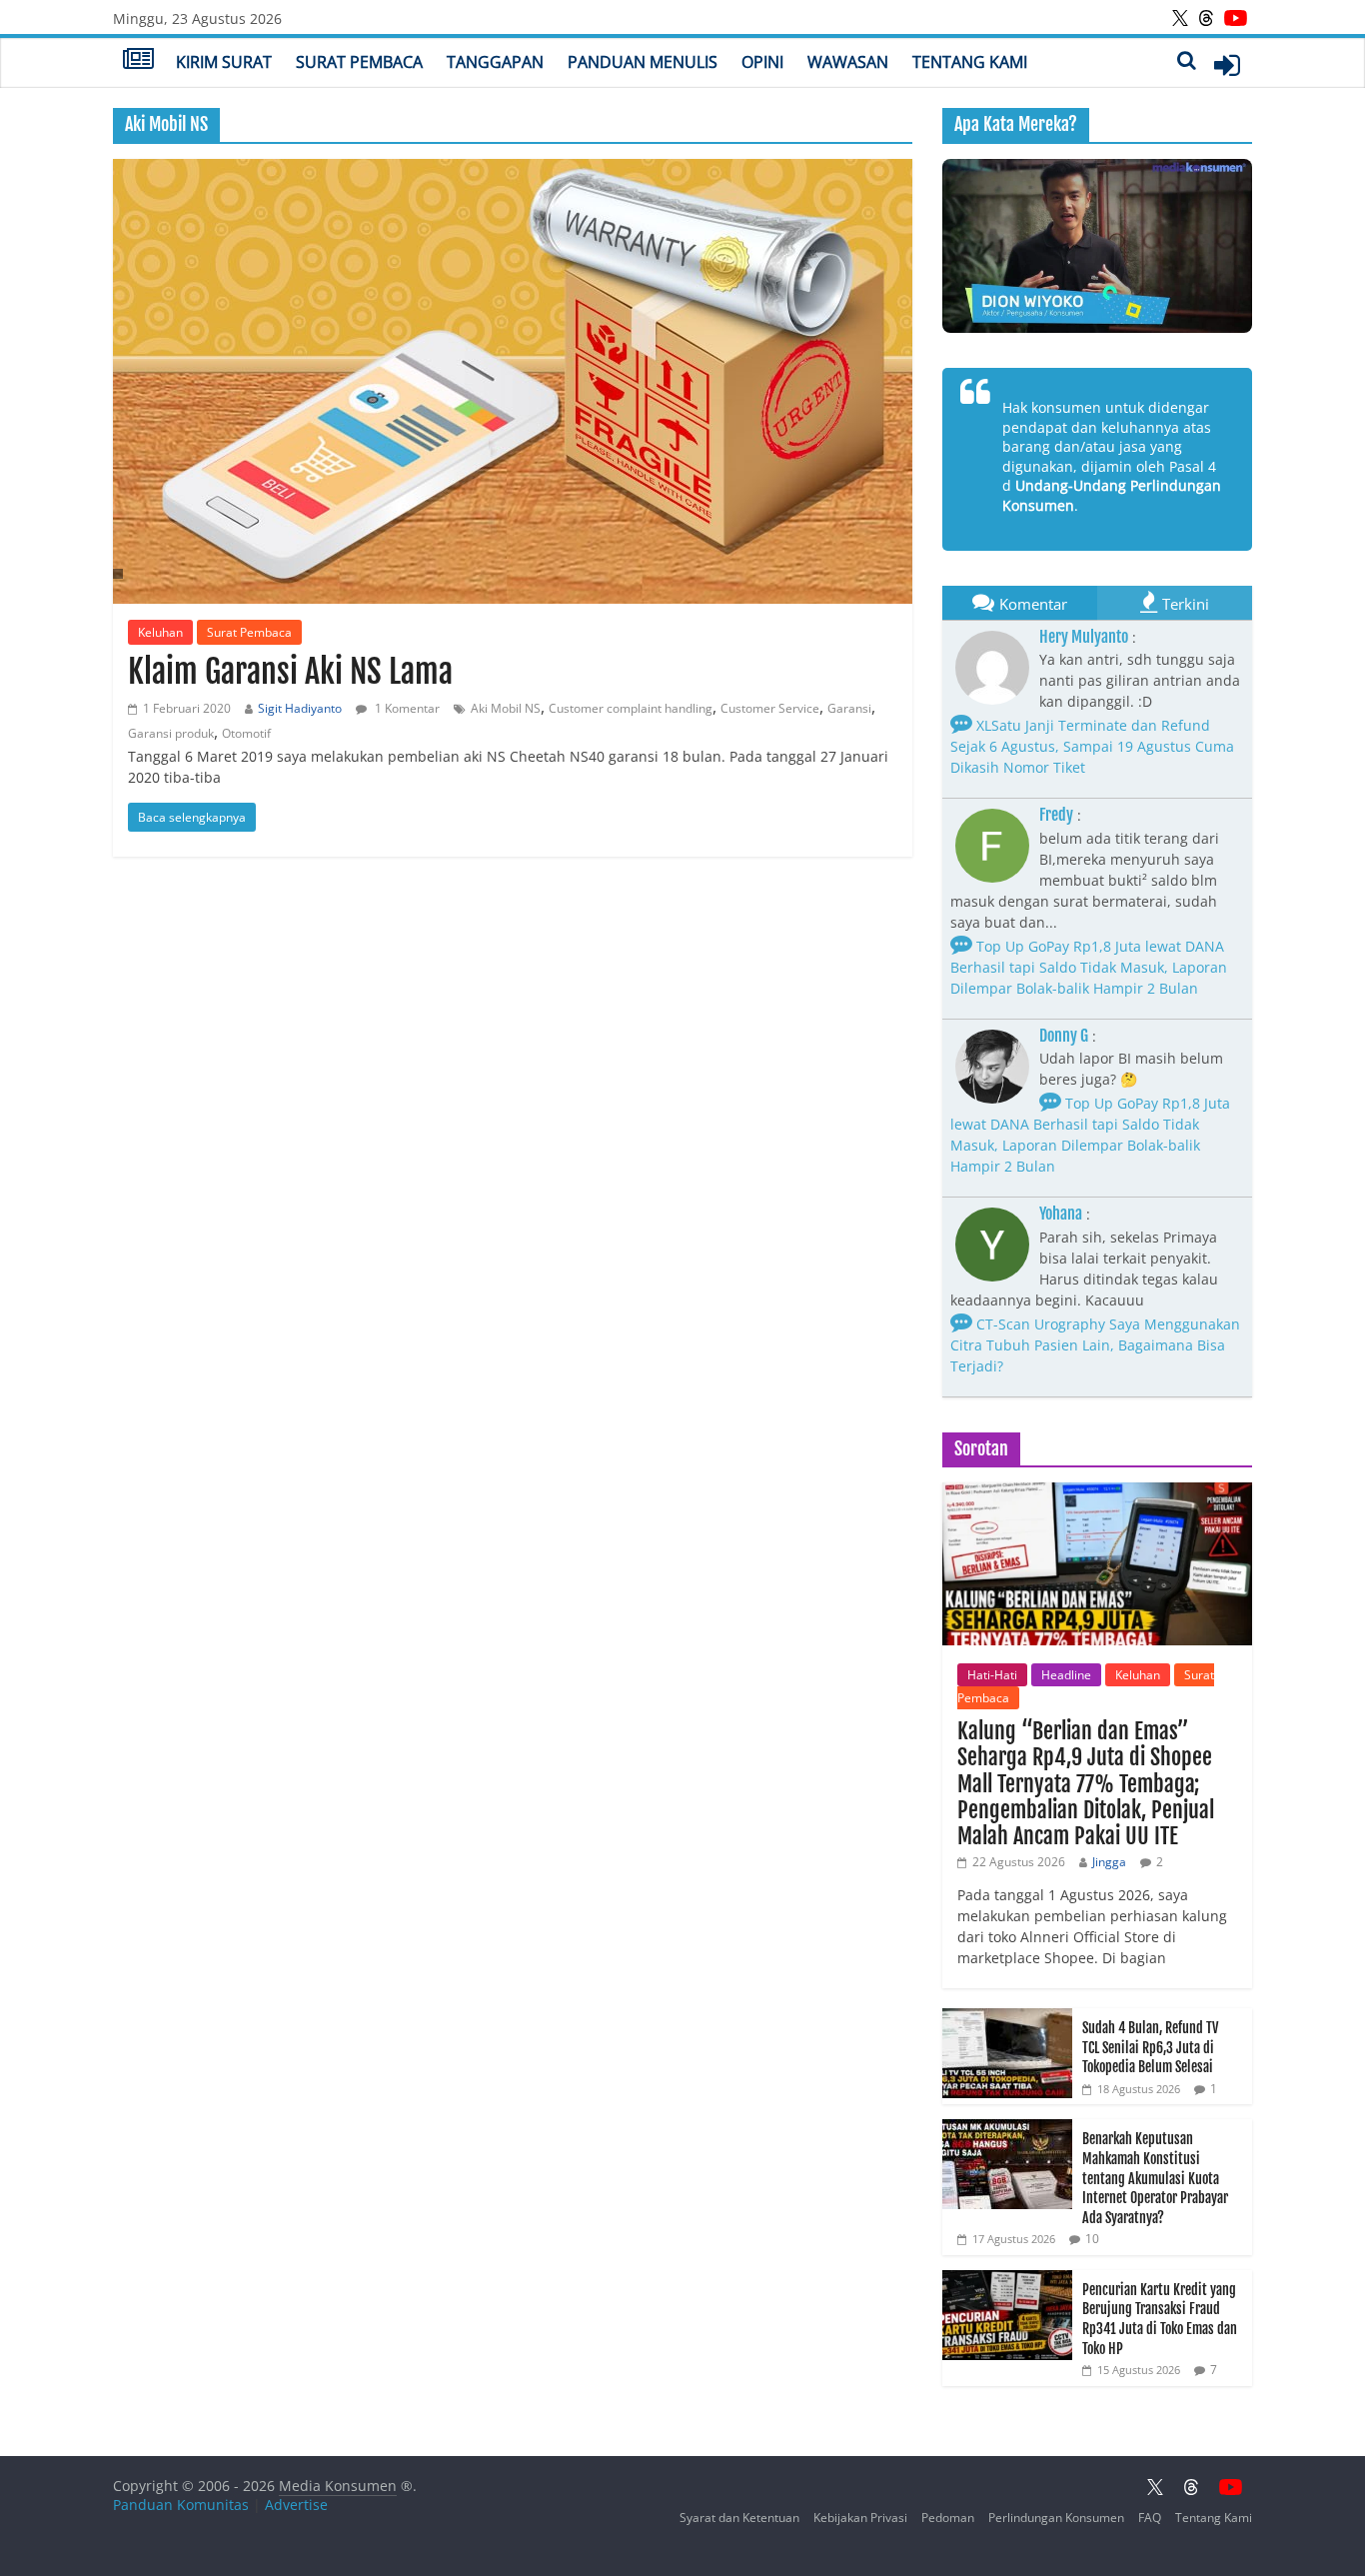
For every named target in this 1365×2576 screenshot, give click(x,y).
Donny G (1064, 1036)
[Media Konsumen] (138, 61)
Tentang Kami (970, 62)
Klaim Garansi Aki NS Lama (290, 672)
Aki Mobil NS (506, 708)
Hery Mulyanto (1084, 637)
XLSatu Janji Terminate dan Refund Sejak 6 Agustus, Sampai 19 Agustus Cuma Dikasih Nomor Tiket (1092, 746)
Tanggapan (495, 62)
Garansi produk (171, 733)
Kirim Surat (224, 62)
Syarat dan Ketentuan (739, 2518)
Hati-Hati (992, 1675)
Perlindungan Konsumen (1056, 2518)
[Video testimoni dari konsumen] (1097, 246)
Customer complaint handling (631, 708)
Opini (762, 62)
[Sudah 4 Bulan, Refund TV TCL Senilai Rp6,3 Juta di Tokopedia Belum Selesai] (1007, 2019)
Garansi (849, 708)
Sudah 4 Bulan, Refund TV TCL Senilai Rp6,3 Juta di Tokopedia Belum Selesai (1150, 2047)
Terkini (1186, 604)
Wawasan (848, 62)
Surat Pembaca (359, 62)
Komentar (1033, 604)
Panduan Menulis (643, 62)
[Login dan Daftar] (1227, 65)
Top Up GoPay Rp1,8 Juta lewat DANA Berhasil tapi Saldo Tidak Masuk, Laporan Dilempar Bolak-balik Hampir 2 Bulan (1089, 967)
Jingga (1109, 1862)
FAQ (1150, 2518)
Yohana (1061, 1214)
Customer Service (770, 708)
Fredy (1056, 815)
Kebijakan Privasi (860, 2518)
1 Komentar (406, 708)
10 (1092, 2239)
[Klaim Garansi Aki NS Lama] (513, 381)
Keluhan (160, 632)
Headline (1066, 1675)
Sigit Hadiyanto (300, 708)
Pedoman (948, 2518)
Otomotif (246, 733)
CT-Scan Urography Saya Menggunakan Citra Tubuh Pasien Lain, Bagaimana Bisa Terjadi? (1095, 1345)
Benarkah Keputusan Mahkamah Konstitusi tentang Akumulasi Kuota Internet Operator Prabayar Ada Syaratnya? (1155, 2178)
